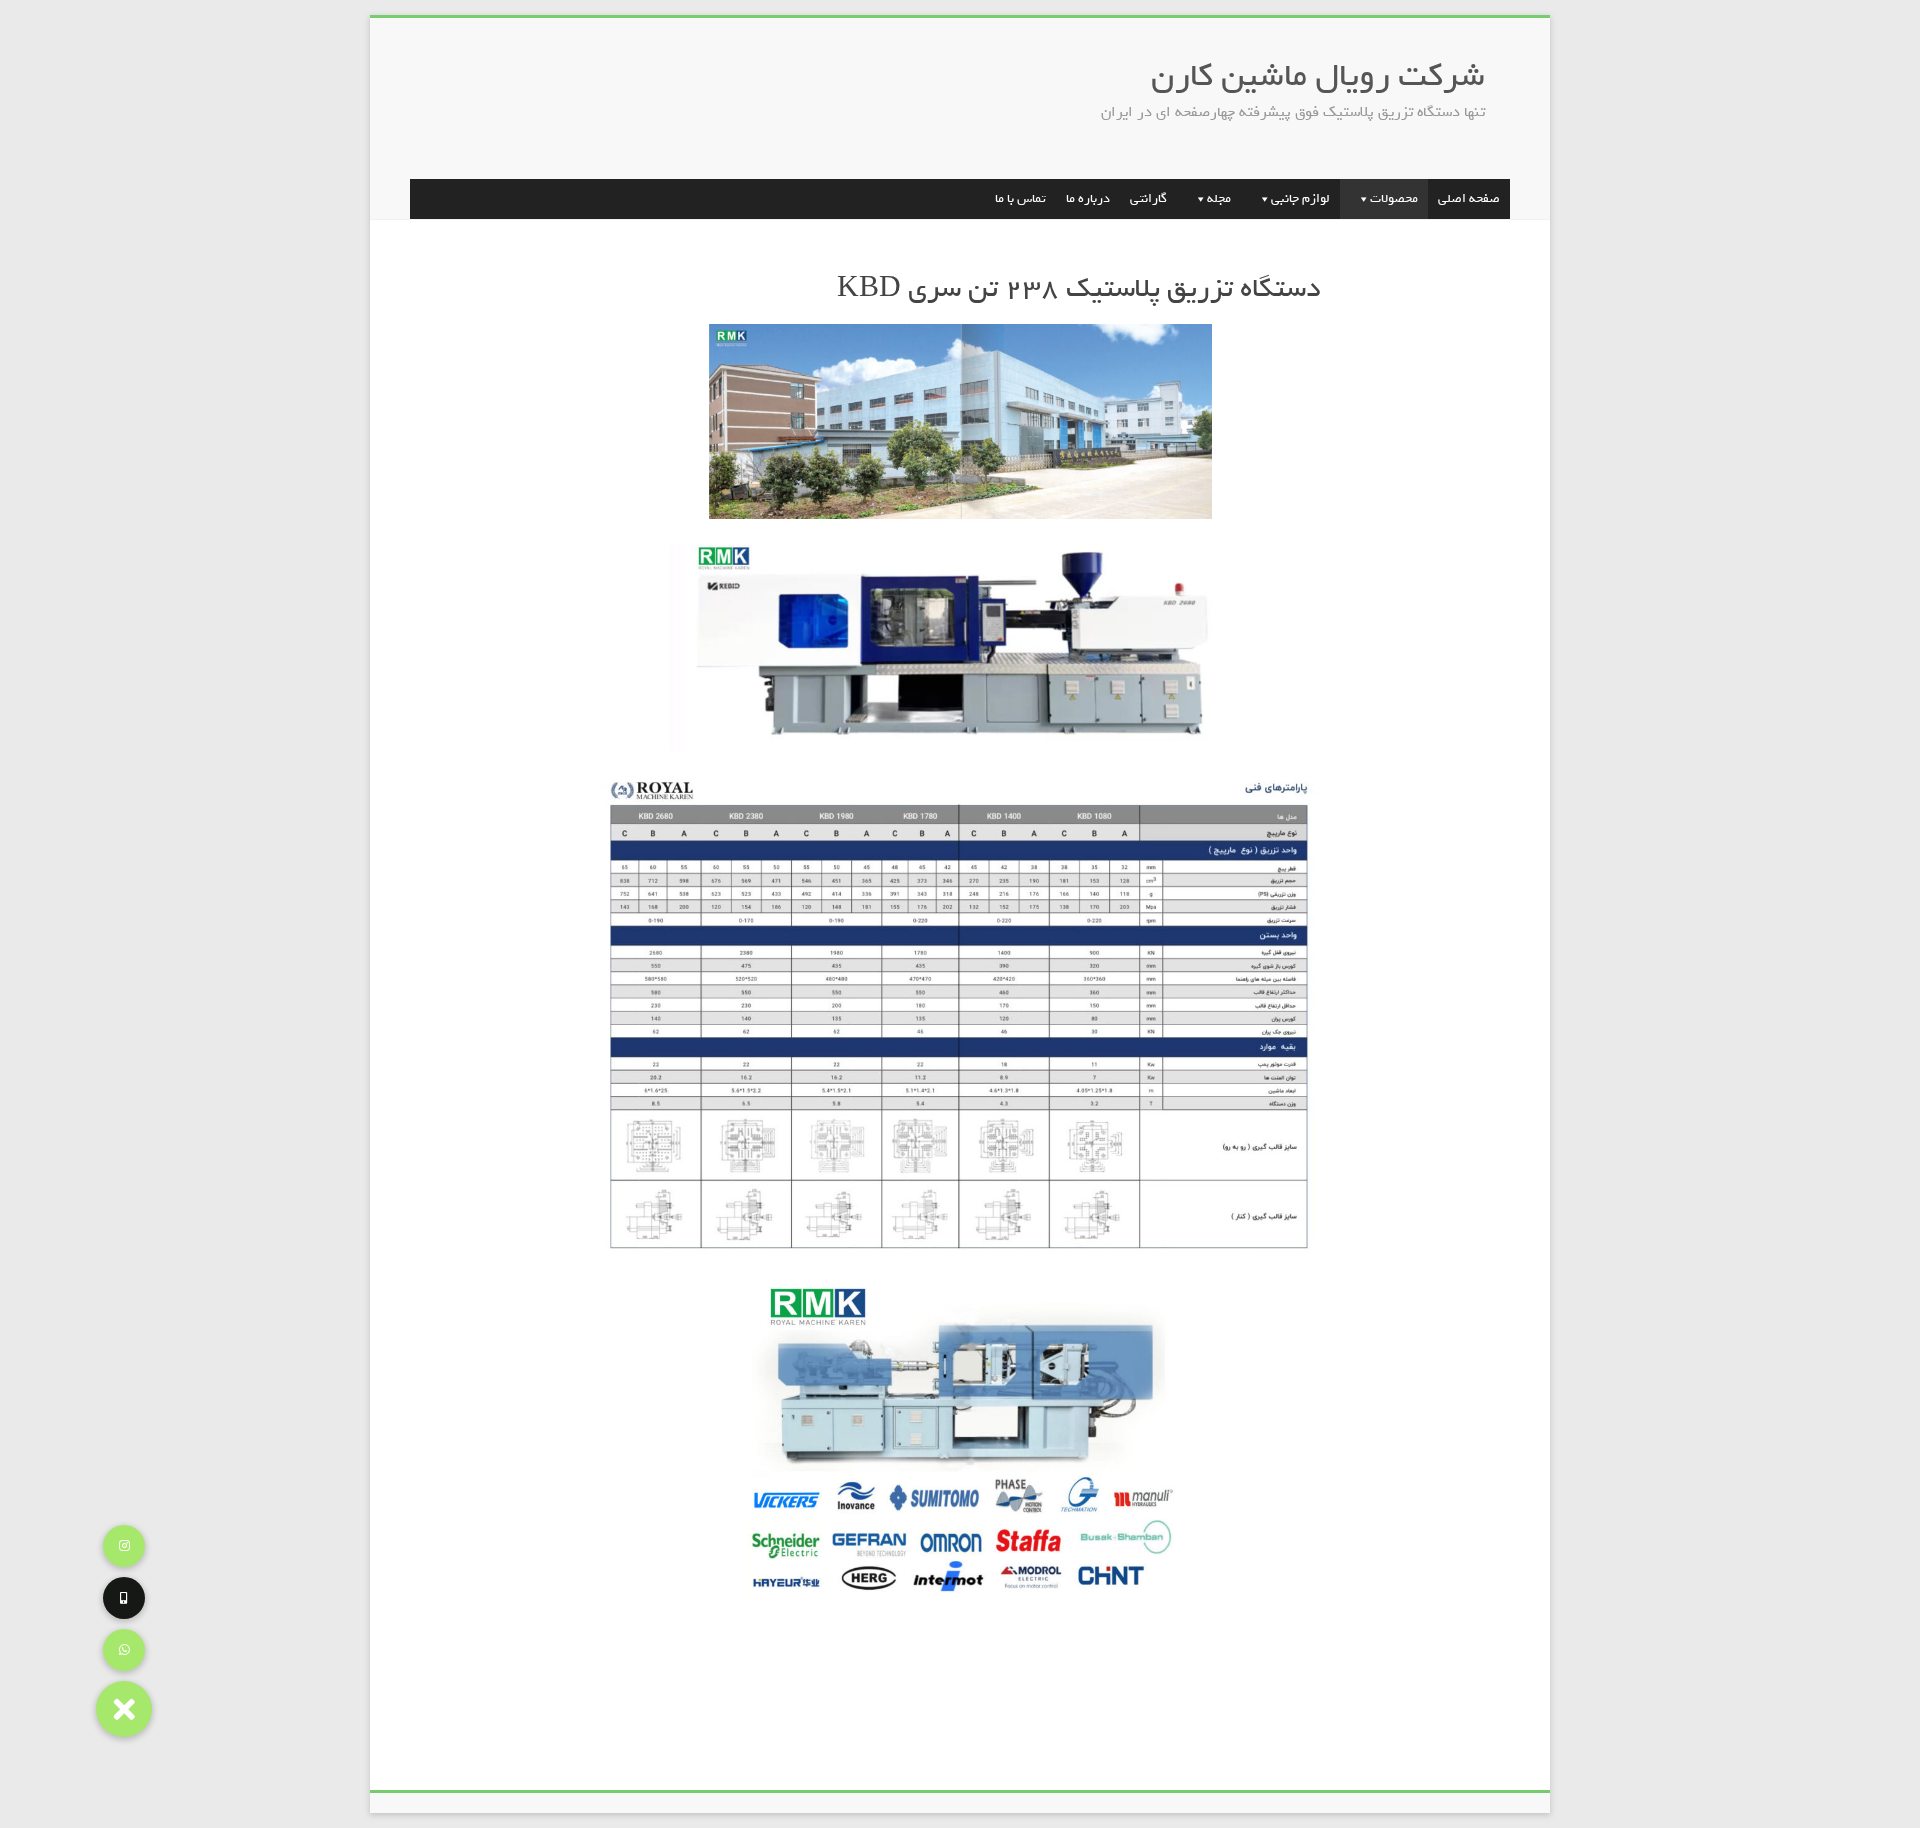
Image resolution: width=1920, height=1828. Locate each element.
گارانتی (1148, 198)
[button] (124, 1709)
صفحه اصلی (1469, 198)
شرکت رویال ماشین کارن (1318, 75)
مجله (1219, 198)
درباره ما (1088, 198)
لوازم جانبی (1300, 198)
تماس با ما (1020, 198)
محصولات (1394, 198)
